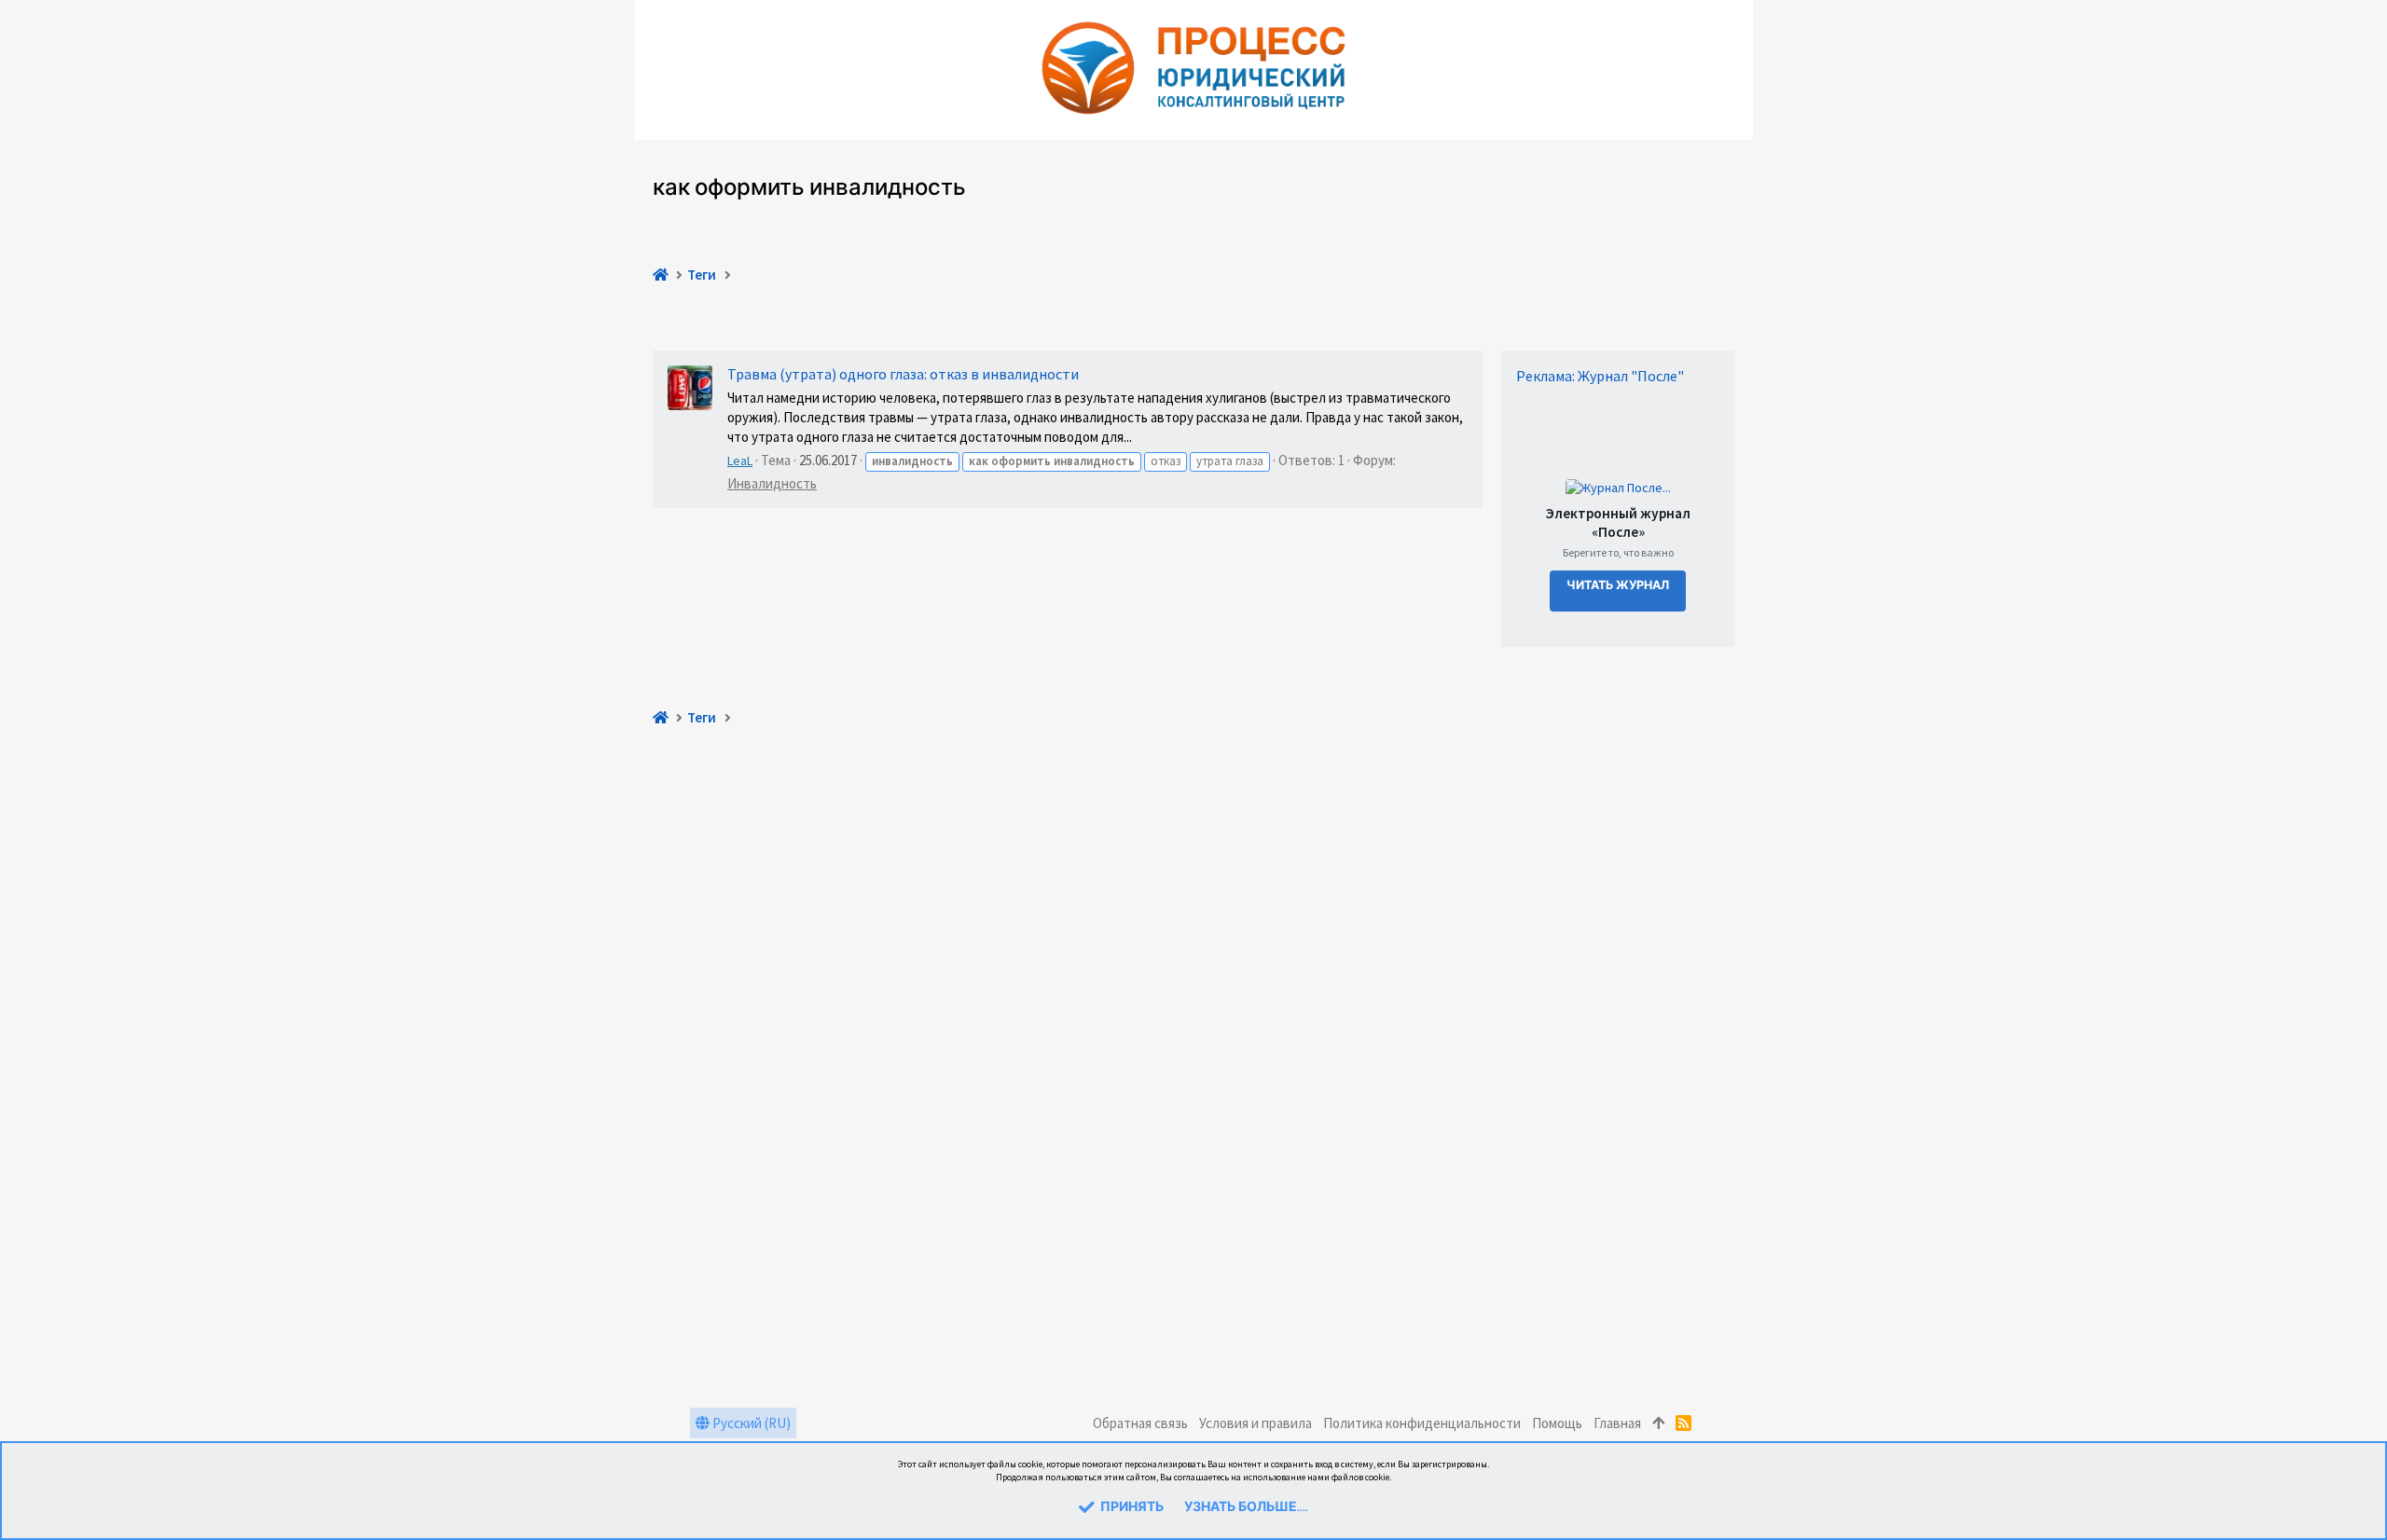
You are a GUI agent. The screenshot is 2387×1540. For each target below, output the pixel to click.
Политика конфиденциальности (1422, 1423)
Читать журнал (1618, 586)
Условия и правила (1256, 1423)
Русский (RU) (750, 1423)
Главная (1617, 1423)
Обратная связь (1140, 1423)
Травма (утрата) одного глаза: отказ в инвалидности (903, 374)
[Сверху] (1658, 1423)
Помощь (1557, 1423)
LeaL (740, 461)
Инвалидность (772, 483)
